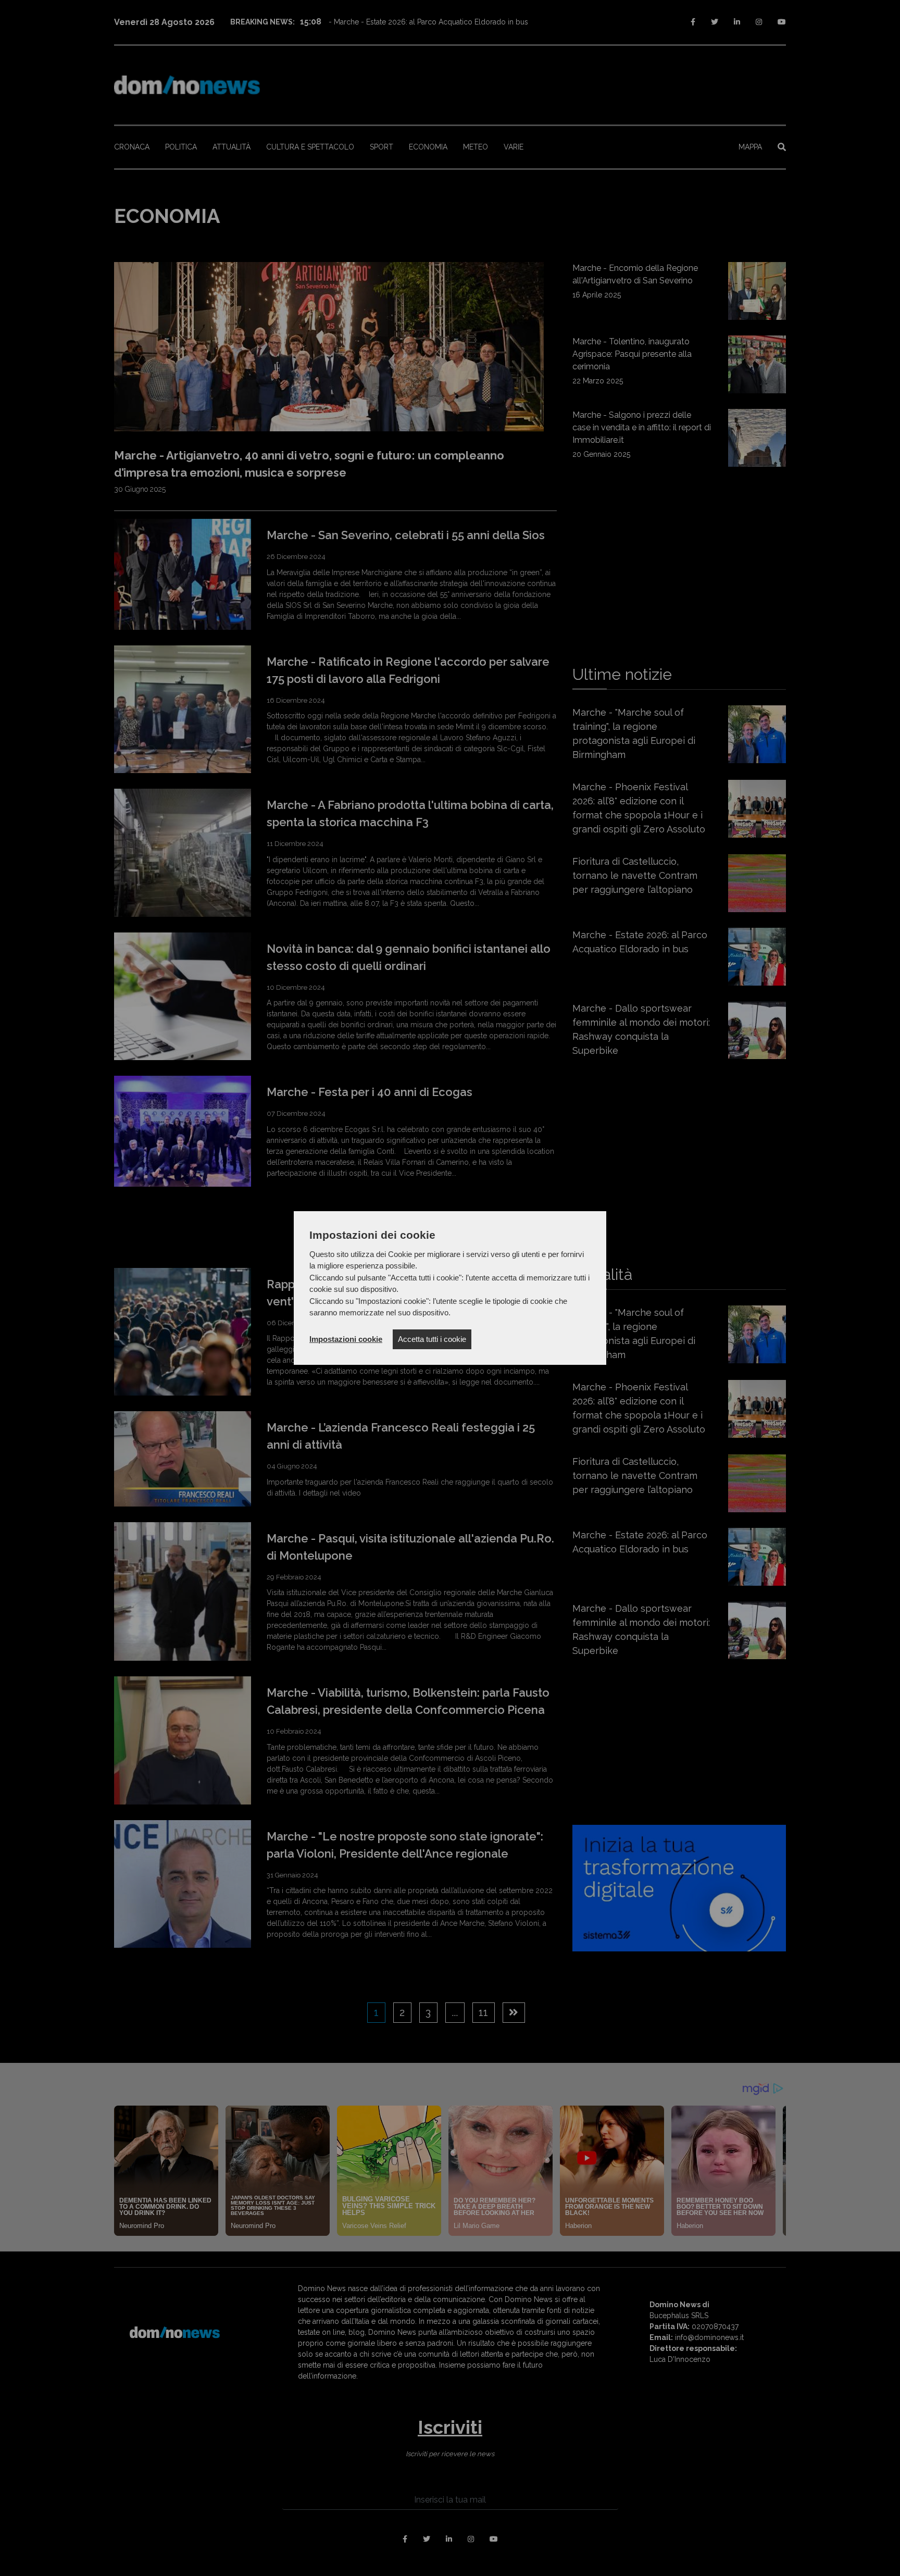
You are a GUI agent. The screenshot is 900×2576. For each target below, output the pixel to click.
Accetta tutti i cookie (432, 1339)
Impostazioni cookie (346, 1339)
